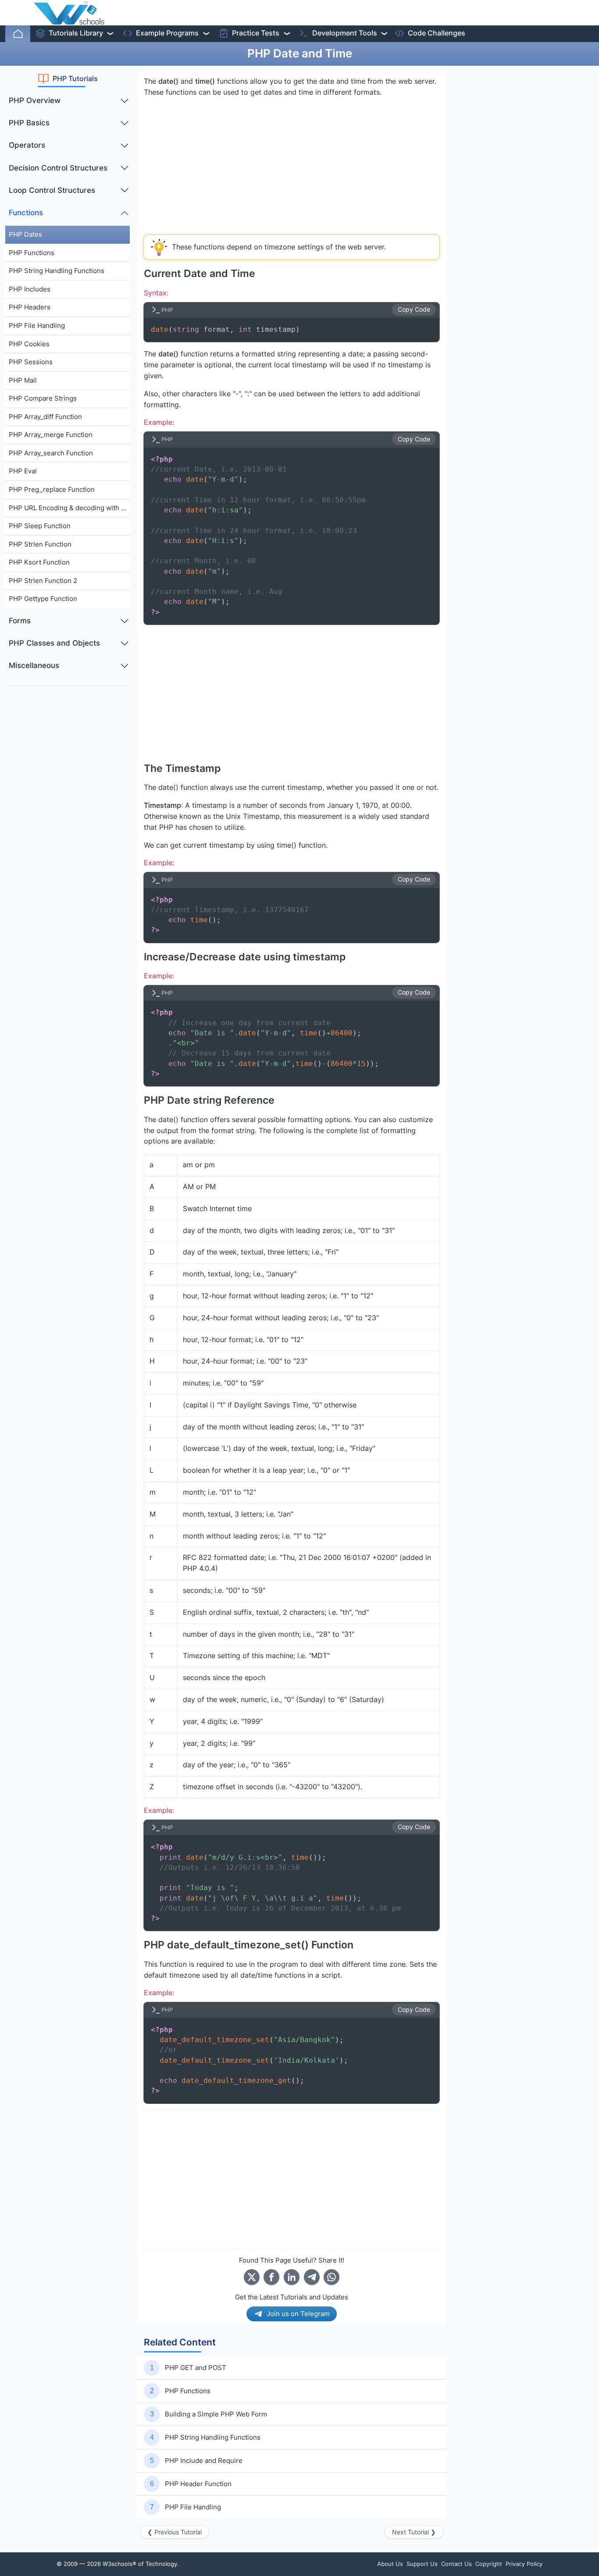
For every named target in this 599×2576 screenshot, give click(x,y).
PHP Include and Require (204, 2461)
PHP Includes (30, 289)
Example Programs (167, 33)
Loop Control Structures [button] (52, 190)
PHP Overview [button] (35, 100)
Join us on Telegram (298, 2314)
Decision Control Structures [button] (58, 168)
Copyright (489, 2564)
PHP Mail (23, 380)
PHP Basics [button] (29, 123)
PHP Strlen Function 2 (43, 581)
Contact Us (456, 2564)
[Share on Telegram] (312, 2277)
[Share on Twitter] (252, 2277)
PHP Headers (30, 307)
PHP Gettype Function (43, 599)
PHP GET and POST (196, 2368)
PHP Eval (23, 471)
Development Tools (345, 33)
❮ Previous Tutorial (175, 2532)
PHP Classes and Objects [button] (54, 643)
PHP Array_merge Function (51, 435)
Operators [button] (27, 145)
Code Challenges (437, 33)
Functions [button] (26, 213)
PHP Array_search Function (51, 453)
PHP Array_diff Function (45, 417)
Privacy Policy (524, 2564)
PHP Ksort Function (39, 562)
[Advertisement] (68, 825)
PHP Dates (25, 234)
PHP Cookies (29, 344)
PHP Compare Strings (43, 398)
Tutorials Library (76, 33)
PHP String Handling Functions (57, 271)
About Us (390, 2564)
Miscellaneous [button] (34, 665)
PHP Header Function (198, 2484)
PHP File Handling (37, 325)
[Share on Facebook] (271, 2277)
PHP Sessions (31, 362)
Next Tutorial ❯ (414, 2532)
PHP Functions (32, 253)
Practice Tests (256, 33)
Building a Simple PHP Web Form (216, 2414)
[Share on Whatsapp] (332, 2277)
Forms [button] (20, 621)
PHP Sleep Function (40, 526)
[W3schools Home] (69, 13)
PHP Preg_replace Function (52, 489)
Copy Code (414, 309)
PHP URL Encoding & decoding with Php (69, 508)
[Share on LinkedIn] (292, 2277)
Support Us (422, 2564)
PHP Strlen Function (40, 544)
